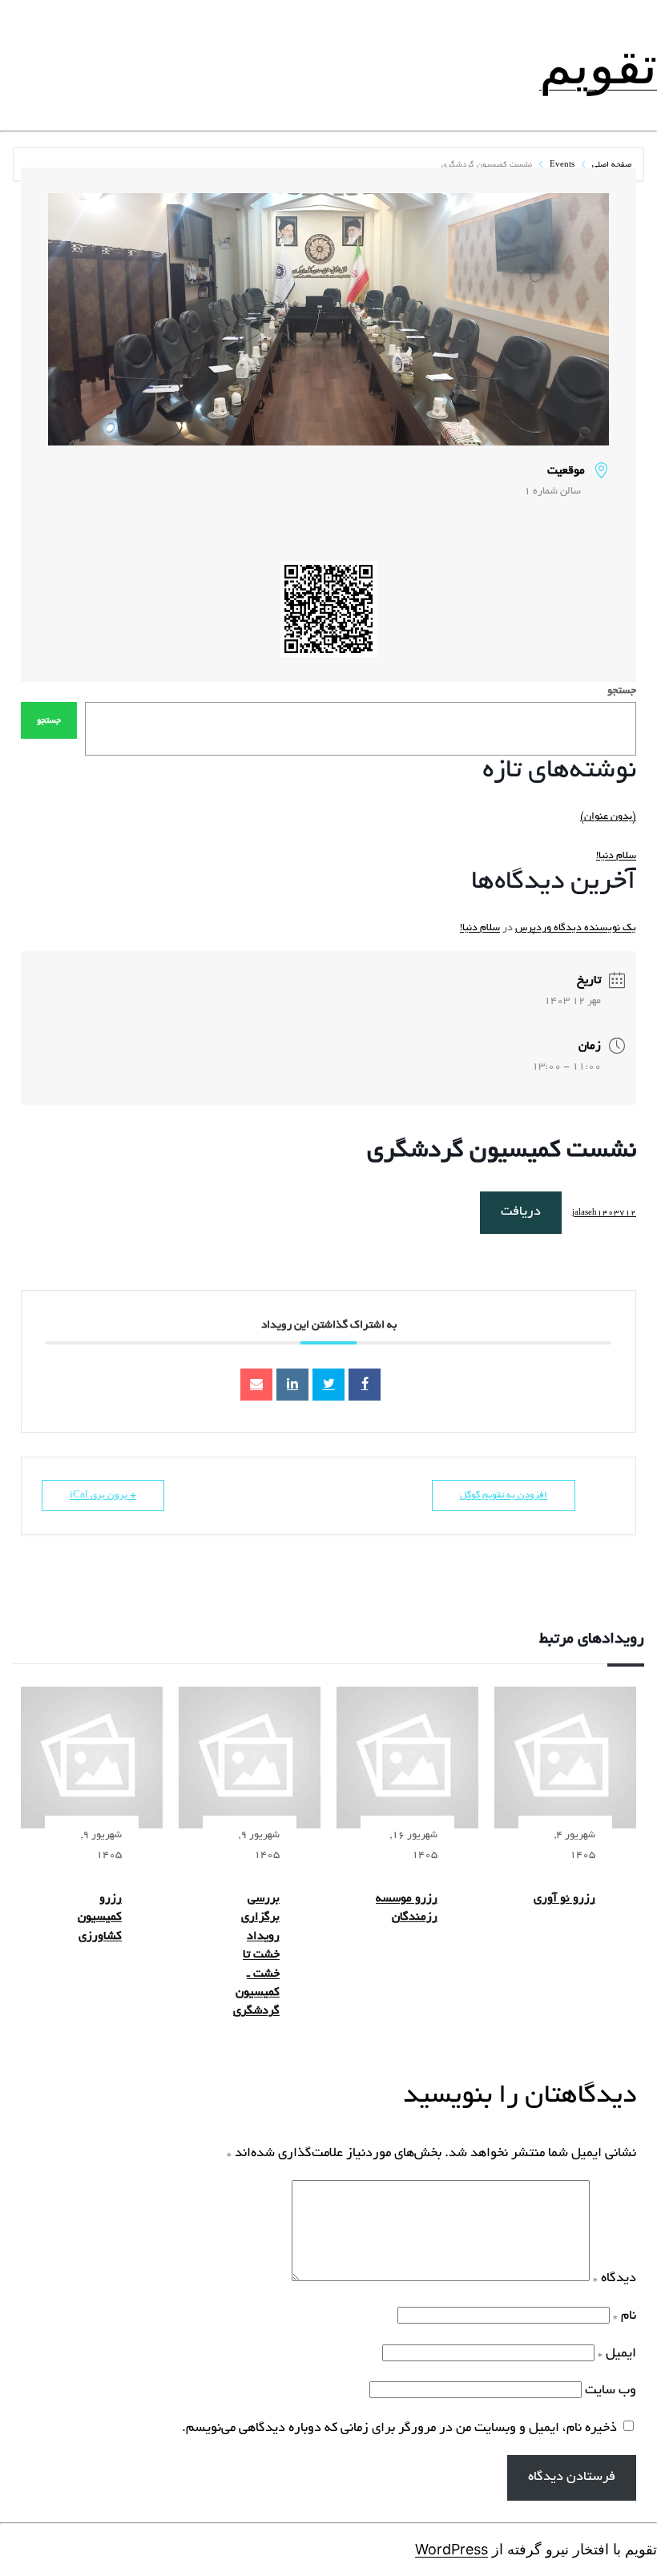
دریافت (521, 1212)
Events (562, 165)
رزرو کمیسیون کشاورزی (100, 1918)
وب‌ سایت (611, 2391)
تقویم (598, 65)
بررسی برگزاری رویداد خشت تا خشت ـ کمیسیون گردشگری (256, 1955)
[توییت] (328, 1385)
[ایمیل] (256, 1385)
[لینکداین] (292, 1385)
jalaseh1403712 (604, 1213)
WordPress (451, 2549)
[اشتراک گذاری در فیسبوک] (365, 1385)
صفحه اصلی (611, 165)
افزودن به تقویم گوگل (504, 1496)
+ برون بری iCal (103, 1496)
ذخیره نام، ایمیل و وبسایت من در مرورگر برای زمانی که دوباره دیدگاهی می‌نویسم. (399, 2429)
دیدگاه (615, 2279)
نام (625, 2316)
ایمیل (617, 2354)
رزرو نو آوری (564, 1899)
